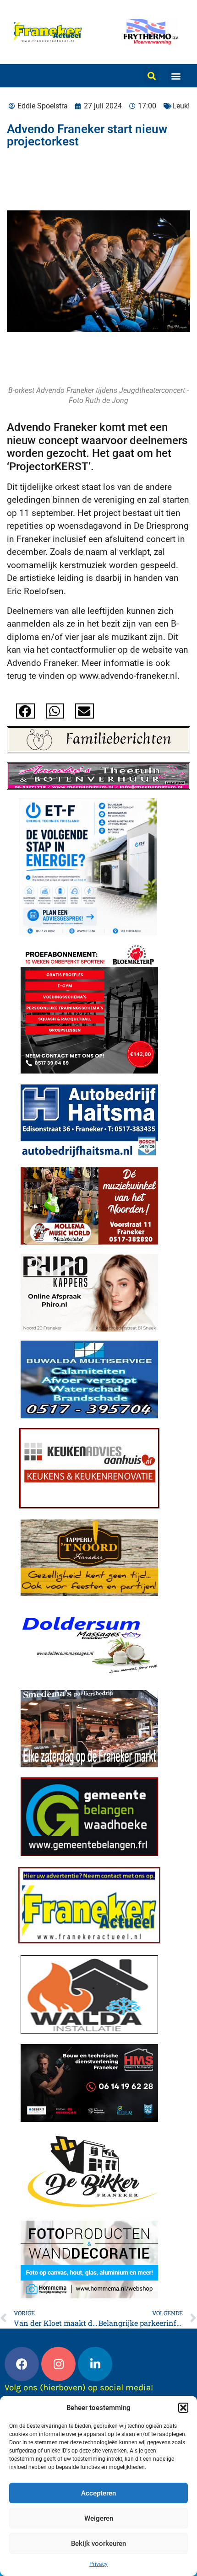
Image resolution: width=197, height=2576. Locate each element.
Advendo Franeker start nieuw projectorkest (87, 135)
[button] (183, 2408)
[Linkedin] (95, 2364)
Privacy (98, 2564)
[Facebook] (22, 2364)
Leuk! (181, 106)
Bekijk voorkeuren (98, 2544)
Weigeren (99, 2518)
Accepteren (98, 2493)
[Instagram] (58, 2364)
